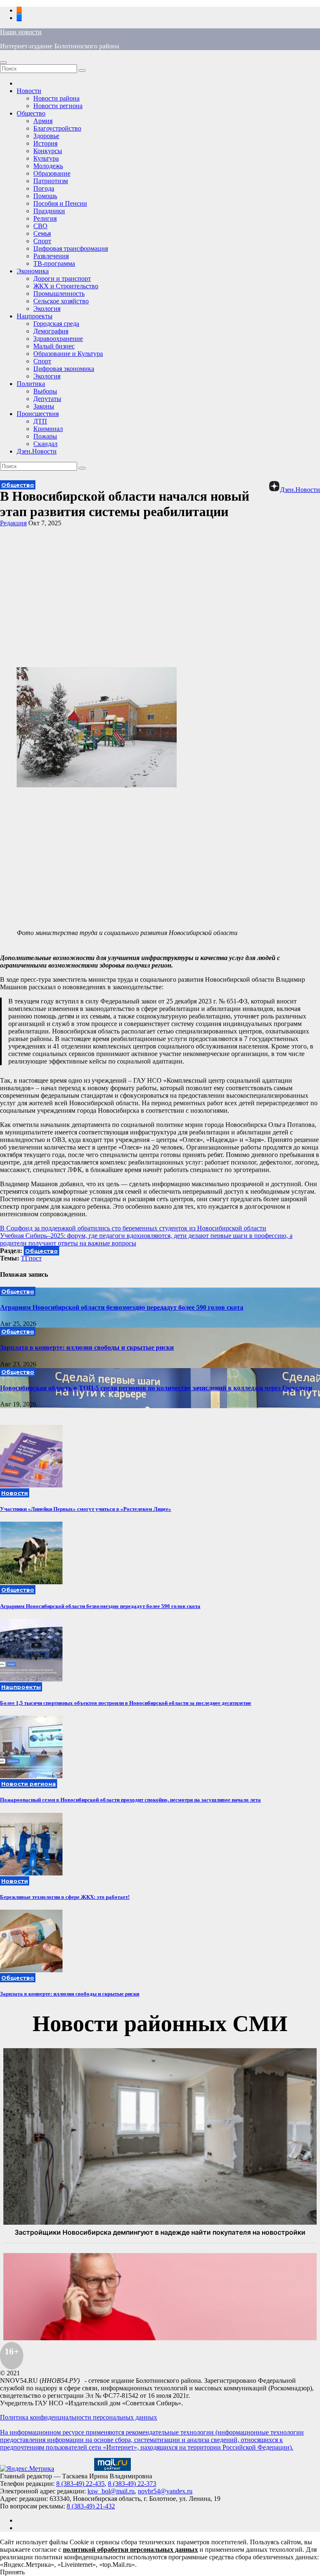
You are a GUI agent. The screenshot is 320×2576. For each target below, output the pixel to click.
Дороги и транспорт (62, 279)
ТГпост (31, 1258)
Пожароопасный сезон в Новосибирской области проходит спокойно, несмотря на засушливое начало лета (130, 1800)
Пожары (45, 436)
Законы (44, 406)
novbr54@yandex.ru (165, 2491)
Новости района (56, 98)
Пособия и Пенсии (60, 203)
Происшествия (38, 414)
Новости (29, 91)
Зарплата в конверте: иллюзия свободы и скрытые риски (87, 1347)
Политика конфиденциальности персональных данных (79, 2417)
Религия (45, 218)
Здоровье (46, 136)
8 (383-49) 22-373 (132, 2484)
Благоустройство (57, 128)
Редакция (13, 523)
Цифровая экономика (64, 369)
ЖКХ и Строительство (66, 286)
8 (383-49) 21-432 (91, 2506)
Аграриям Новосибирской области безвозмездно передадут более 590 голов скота (122, 1307)
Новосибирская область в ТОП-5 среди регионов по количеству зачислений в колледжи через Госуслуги (156, 1388)
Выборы (45, 391)
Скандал (45, 444)
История (45, 143)
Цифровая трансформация (71, 248)
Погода (44, 188)
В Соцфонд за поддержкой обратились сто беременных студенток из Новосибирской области (133, 1228)
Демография (51, 331)
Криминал (48, 429)
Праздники (49, 211)
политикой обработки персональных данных (130, 2550)
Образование (52, 173)
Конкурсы (48, 151)
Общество (31, 113)
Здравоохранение (58, 339)
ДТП (40, 421)
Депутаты (47, 399)
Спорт (42, 241)
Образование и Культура (68, 354)
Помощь (45, 196)
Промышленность (59, 294)
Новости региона (58, 106)
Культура (46, 158)
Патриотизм (51, 181)
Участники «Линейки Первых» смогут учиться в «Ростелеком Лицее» (86, 1509)
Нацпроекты (35, 316)
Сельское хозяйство (61, 301)
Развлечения (51, 256)
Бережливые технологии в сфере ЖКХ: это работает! (65, 1897)
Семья (42, 233)
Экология (47, 309)
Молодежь (48, 166)
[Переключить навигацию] (3, 63)
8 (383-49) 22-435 (80, 2484)
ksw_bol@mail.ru (111, 2491)
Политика (31, 384)
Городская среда (56, 324)
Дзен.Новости (37, 451)
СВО (40, 226)
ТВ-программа (54, 263)
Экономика (33, 271)
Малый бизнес (54, 346)
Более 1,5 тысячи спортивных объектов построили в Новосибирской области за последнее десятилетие (126, 1703)
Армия (43, 121)
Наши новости (21, 32)
